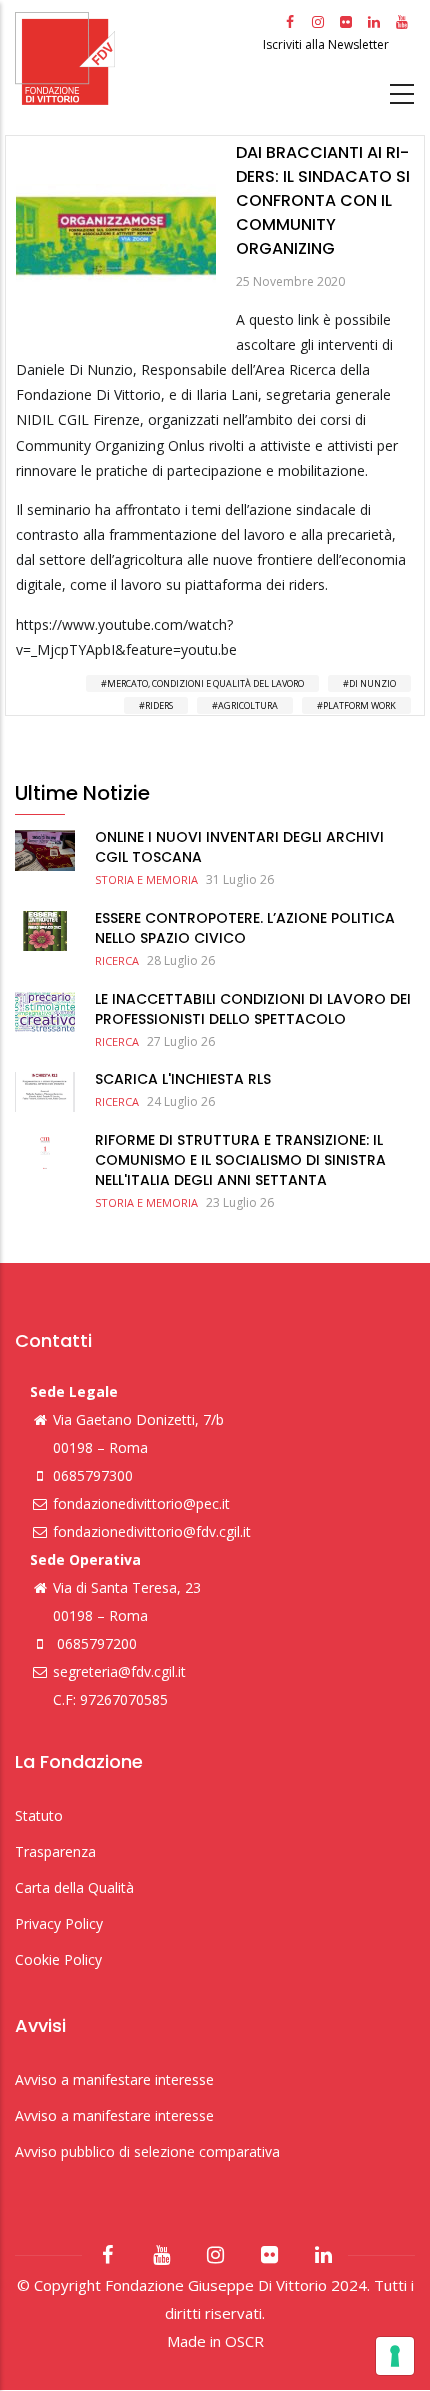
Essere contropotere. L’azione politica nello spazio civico (245, 928)
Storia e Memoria (146, 879)
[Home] (136, 58)
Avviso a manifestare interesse (114, 2079)
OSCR (244, 2341)
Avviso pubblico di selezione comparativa (147, 2151)
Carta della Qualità (74, 1887)
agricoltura (248, 705)
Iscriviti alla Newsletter (327, 44)
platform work (359, 705)
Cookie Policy (58, 1959)
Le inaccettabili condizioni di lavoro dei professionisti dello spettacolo (253, 1009)
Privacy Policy (59, 1923)
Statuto (39, 1815)
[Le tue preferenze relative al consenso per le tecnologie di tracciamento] (395, 2356)
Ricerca (117, 960)
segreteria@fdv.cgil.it (119, 1671)
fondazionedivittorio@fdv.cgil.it (152, 1531)
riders (159, 705)
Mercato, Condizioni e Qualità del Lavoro (205, 683)
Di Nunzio (372, 683)
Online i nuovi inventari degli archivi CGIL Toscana (239, 847)
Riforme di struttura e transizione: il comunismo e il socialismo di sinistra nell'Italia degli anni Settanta (240, 1160)
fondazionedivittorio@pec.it (141, 1503)
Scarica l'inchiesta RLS (183, 1079)
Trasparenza (55, 1851)
